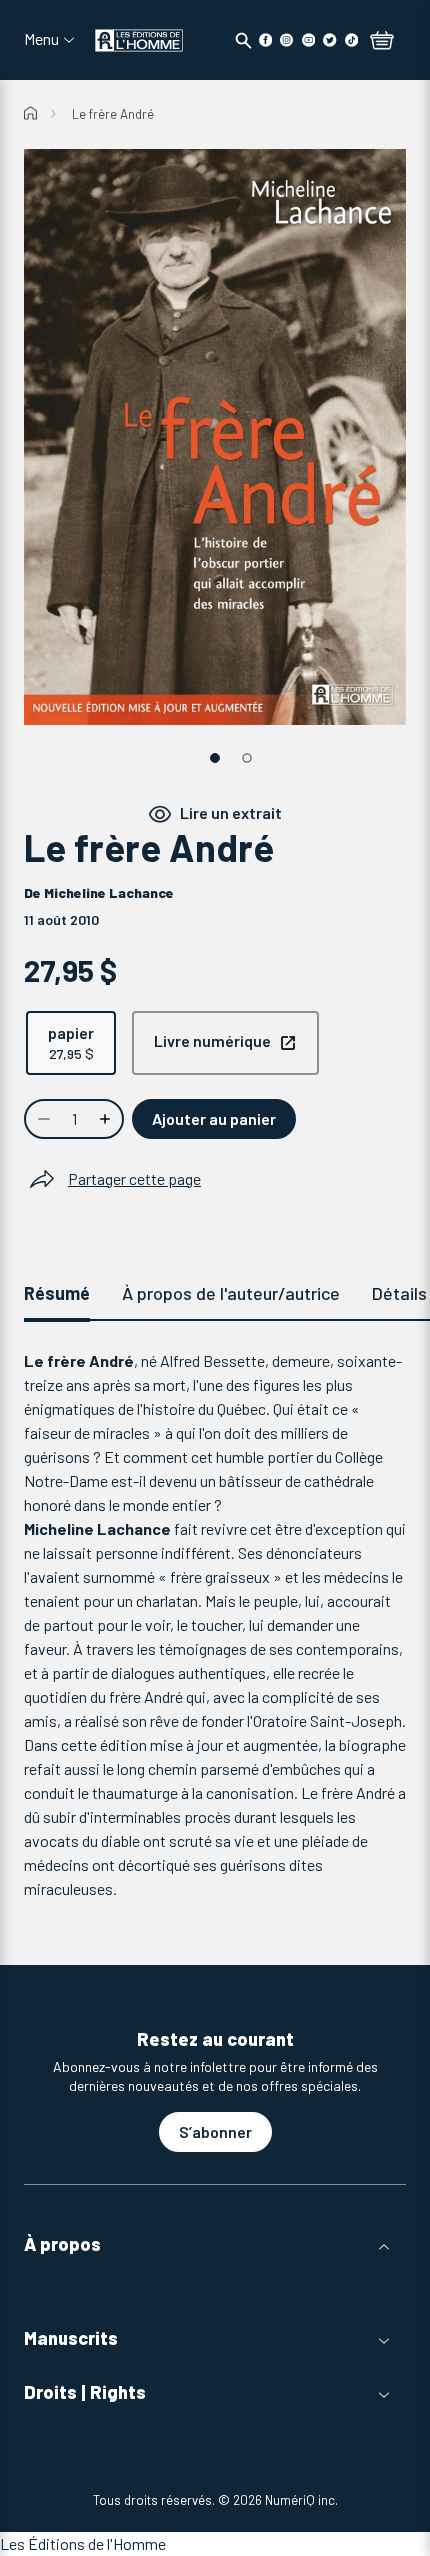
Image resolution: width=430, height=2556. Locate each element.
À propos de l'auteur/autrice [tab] (231, 1293)
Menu (41, 39)
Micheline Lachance (109, 892)
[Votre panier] (382, 42)
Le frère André (113, 114)
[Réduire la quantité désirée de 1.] (42, 1119)
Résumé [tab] (57, 1293)
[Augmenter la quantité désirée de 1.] (107, 1119)
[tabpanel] (215, 1625)
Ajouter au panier (214, 1118)
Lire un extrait (231, 812)
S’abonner (215, 2131)
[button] (215, 2244)
